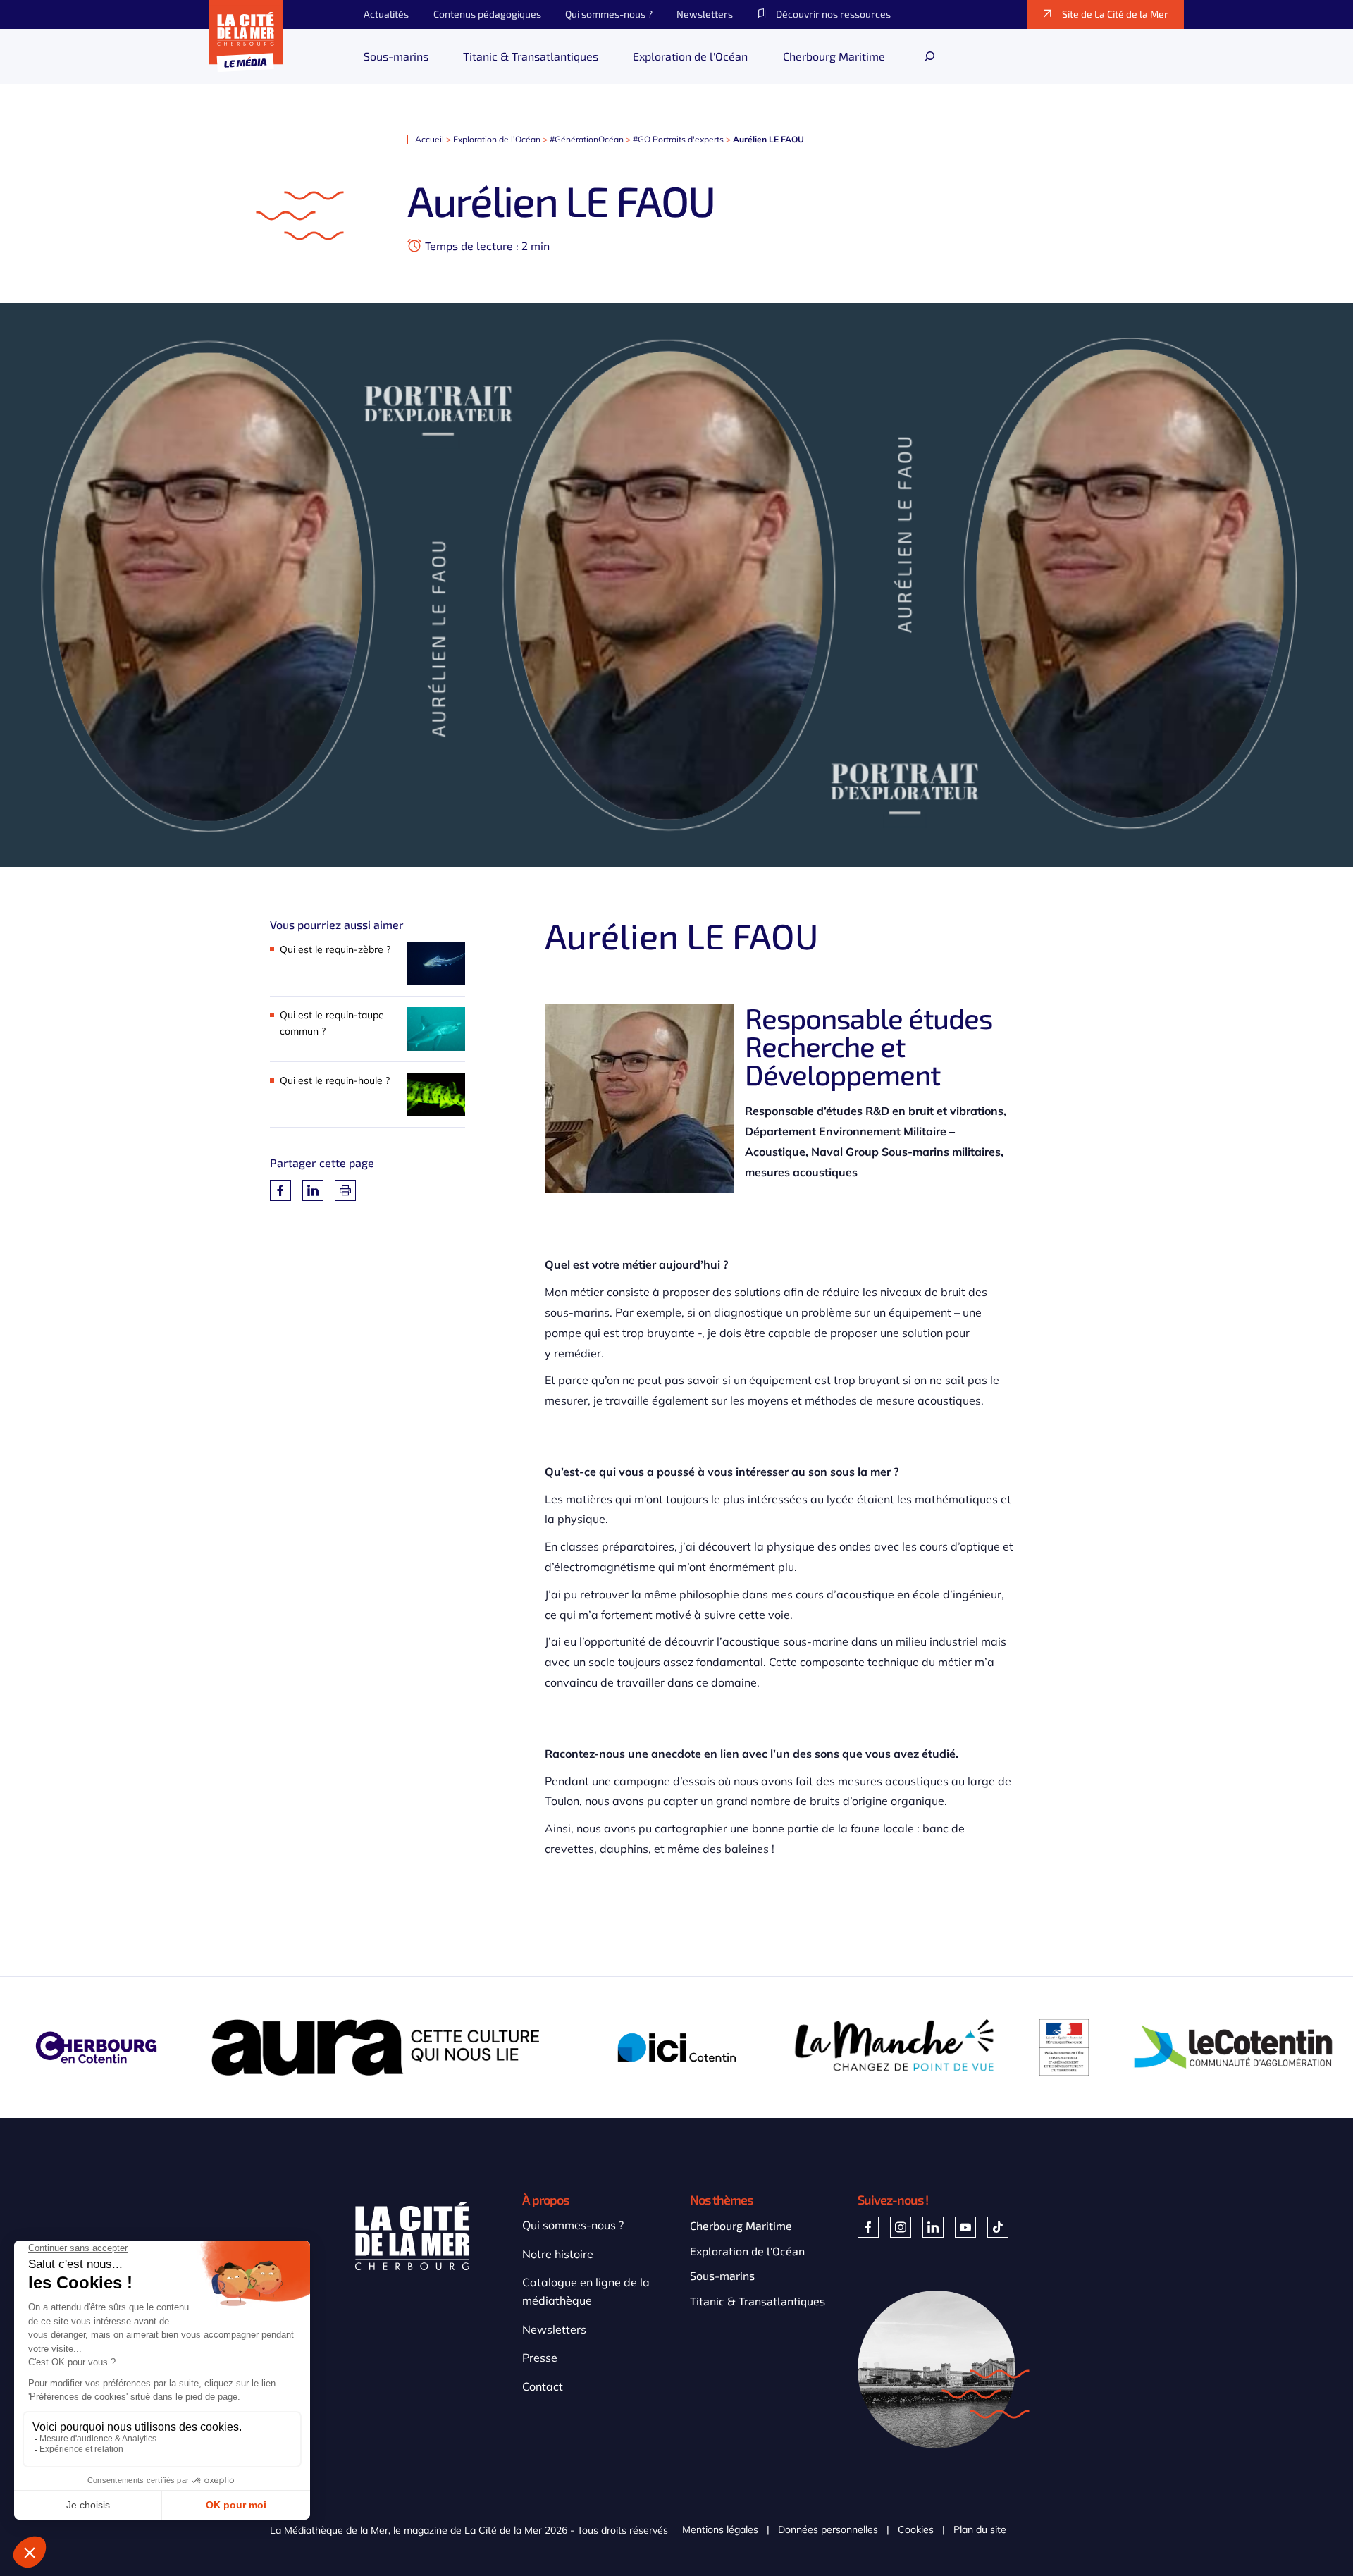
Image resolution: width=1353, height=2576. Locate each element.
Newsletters (554, 2329)
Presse (540, 2358)
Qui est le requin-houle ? (335, 1080)
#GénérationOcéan (587, 139)
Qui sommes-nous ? (573, 2225)
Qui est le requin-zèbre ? (335, 949)
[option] (386, 2047)
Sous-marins (722, 2275)
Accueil (430, 139)
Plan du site (980, 2530)
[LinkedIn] (313, 1190)
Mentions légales (720, 2530)
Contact (543, 2386)
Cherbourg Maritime (741, 2225)
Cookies (916, 2530)
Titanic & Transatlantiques (758, 2301)
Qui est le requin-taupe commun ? (332, 1023)
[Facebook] (280, 1190)
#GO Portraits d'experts (678, 139)
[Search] (929, 56)
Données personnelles (828, 2530)
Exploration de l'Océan (497, 139)
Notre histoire (558, 2254)
